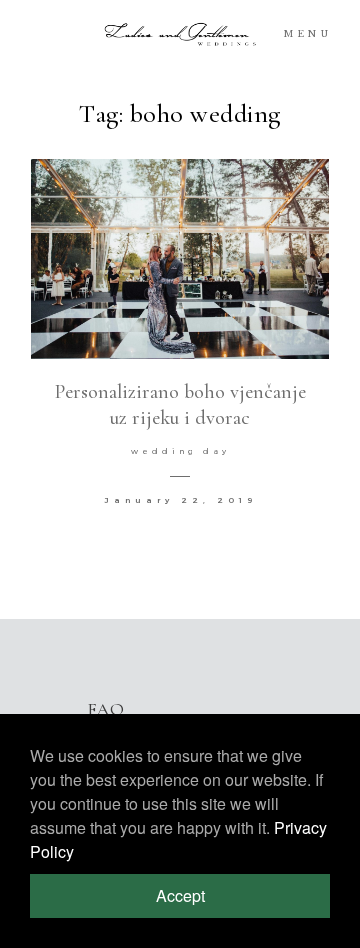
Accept (180, 895)
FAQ (105, 709)
